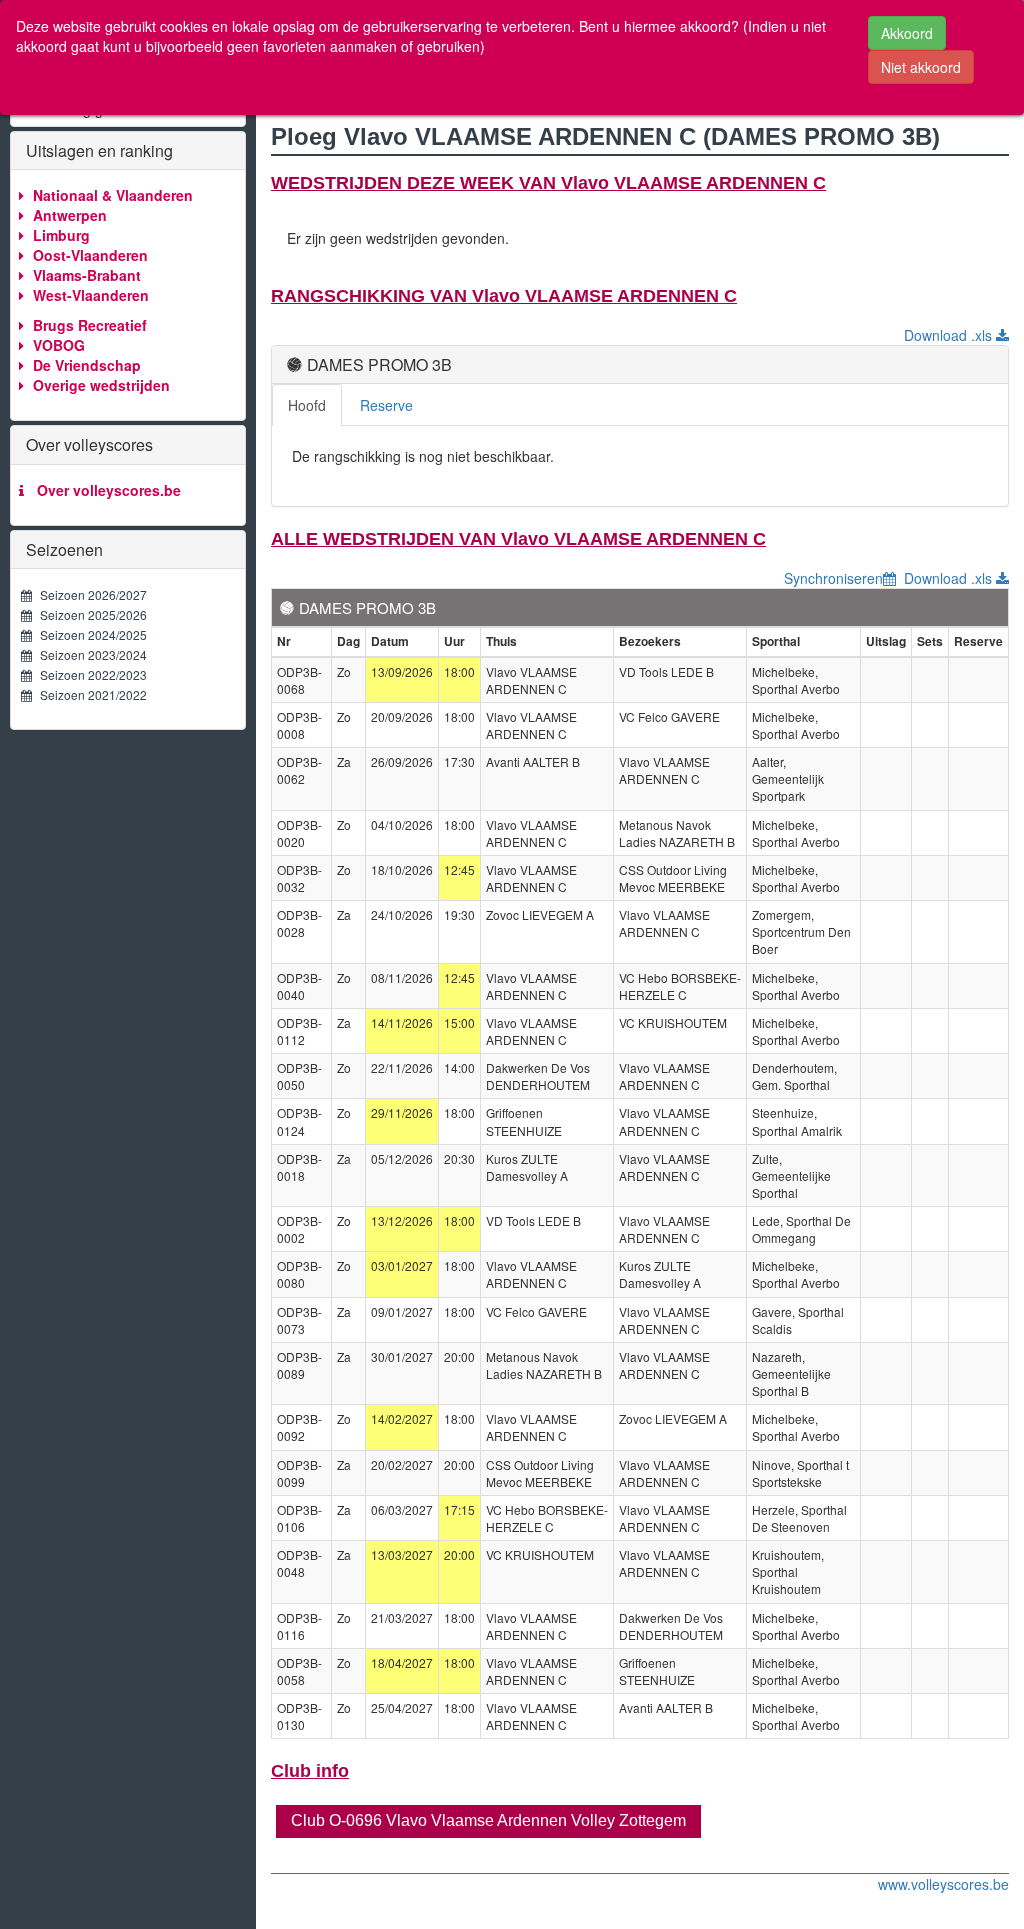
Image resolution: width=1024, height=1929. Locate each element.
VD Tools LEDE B (666, 671)
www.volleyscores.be (943, 1884)
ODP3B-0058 (299, 1671)
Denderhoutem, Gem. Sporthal (794, 1076)
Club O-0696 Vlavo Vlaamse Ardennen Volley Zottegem (488, 1820)
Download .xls (950, 335)
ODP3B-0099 (299, 1473)
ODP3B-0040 (299, 986)
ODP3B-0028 (299, 923)
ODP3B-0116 (299, 1626)
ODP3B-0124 (299, 1121)
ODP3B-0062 (299, 770)
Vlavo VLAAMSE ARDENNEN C (531, 680)
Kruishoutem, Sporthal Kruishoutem (788, 1571)
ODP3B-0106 (299, 1518)
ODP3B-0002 (299, 1229)
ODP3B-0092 (299, 1427)
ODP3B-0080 (299, 1274)
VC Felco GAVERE (669, 716)
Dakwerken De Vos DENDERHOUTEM (538, 1076)
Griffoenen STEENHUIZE (524, 1121)
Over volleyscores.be (105, 490)
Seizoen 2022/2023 (89, 674)
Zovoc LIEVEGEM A (540, 914)
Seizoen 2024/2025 (89, 634)
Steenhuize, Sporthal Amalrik (797, 1121)
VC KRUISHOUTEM (673, 1022)
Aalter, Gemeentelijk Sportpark (788, 778)
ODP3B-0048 (299, 1563)
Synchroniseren (833, 578)
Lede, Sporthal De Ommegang (801, 1229)
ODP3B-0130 (299, 1716)
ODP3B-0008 (299, 725)
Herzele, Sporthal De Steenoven (799, 1518)
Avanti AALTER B (533, 761)
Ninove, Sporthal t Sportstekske (800, 1473)
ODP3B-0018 (299, 1167)
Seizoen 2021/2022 (89, 694)
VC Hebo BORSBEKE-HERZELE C (680, 986)
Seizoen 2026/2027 (89, 594)
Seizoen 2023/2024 (89, 654)
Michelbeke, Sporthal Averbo (796, 680)
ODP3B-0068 (299, 680)
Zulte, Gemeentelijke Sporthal (791, 1175)
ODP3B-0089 (299, 1365)
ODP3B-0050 (299, 1076)
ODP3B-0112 (299, 1031)
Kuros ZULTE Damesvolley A (527, 1167)
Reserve (386, 405)
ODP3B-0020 (299, 833)
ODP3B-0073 (299, 1320)
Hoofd (307, 405)
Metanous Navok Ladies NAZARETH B (677, 833)
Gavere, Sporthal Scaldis (798, 1320)
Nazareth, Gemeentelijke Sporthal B (791, 1373)
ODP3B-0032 (299, 878)
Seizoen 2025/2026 (89, 614)
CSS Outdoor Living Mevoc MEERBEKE (673, 878)
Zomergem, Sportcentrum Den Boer (801, 931)
